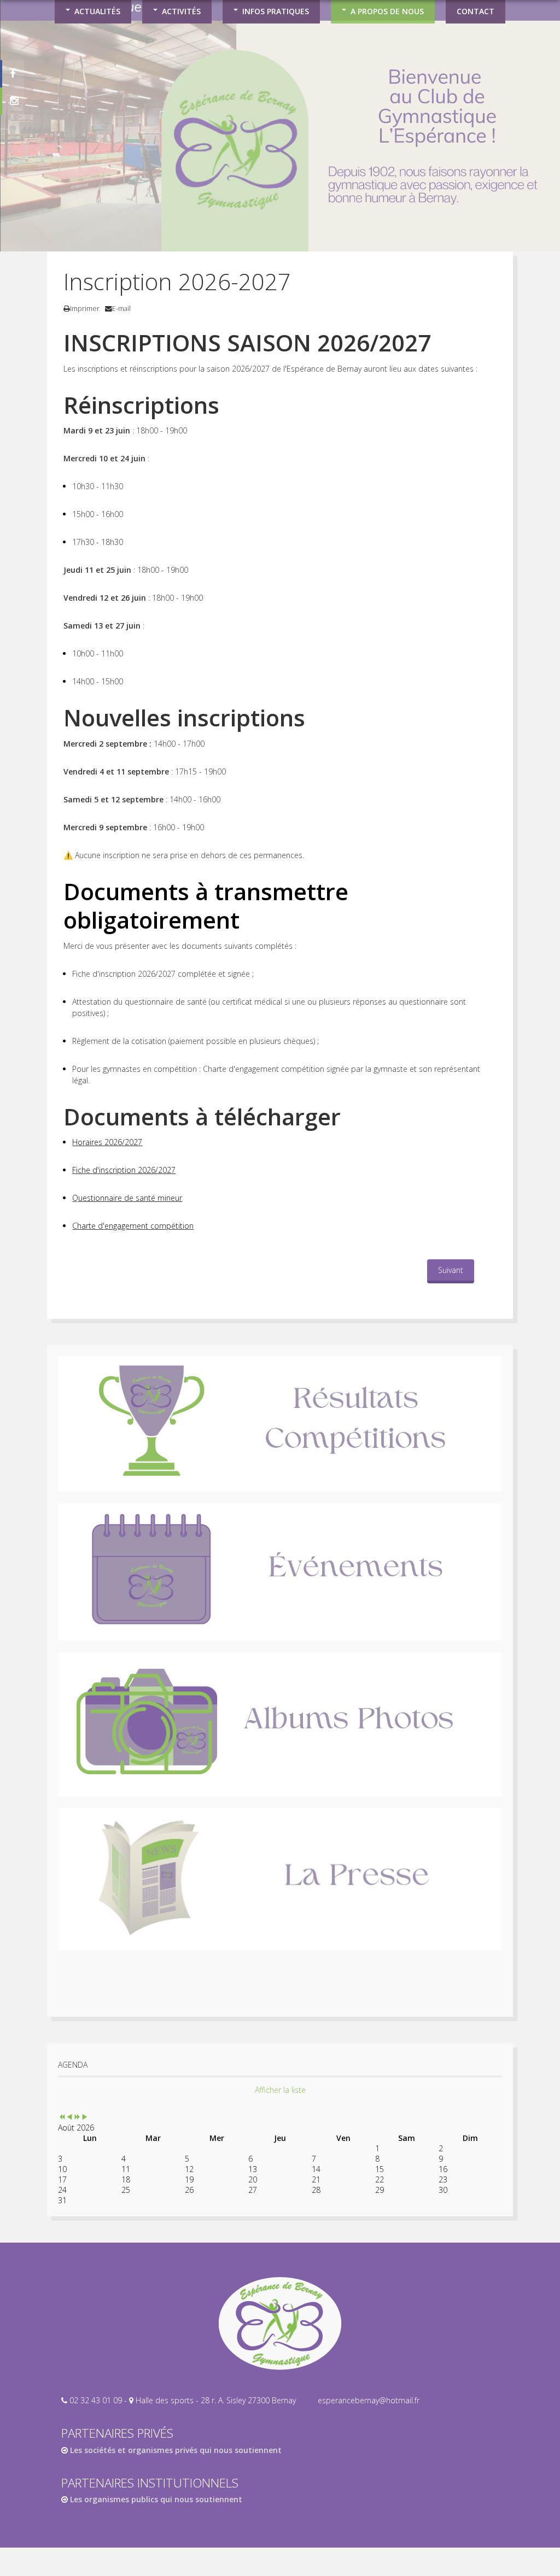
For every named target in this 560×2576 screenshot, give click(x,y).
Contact (476, 11)
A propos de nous (387, 11)
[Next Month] (85, 2117)
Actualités (97, 11)
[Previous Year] (62, 2117)
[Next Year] (77, 2117)
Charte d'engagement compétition (133, 1226)
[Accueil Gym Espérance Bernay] (280, 2323)
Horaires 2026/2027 (107, 1142)
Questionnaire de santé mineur (127, 1198)
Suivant (451, 1270)
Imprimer (85, 309)
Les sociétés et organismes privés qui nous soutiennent (175, 2450)
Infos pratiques (276, 11)
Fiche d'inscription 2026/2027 (124, 1170)
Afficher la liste (280, 2090)
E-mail (121, 309)
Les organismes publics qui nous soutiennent (155, 2499)
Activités (181, 11)
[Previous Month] (69, 2117)
